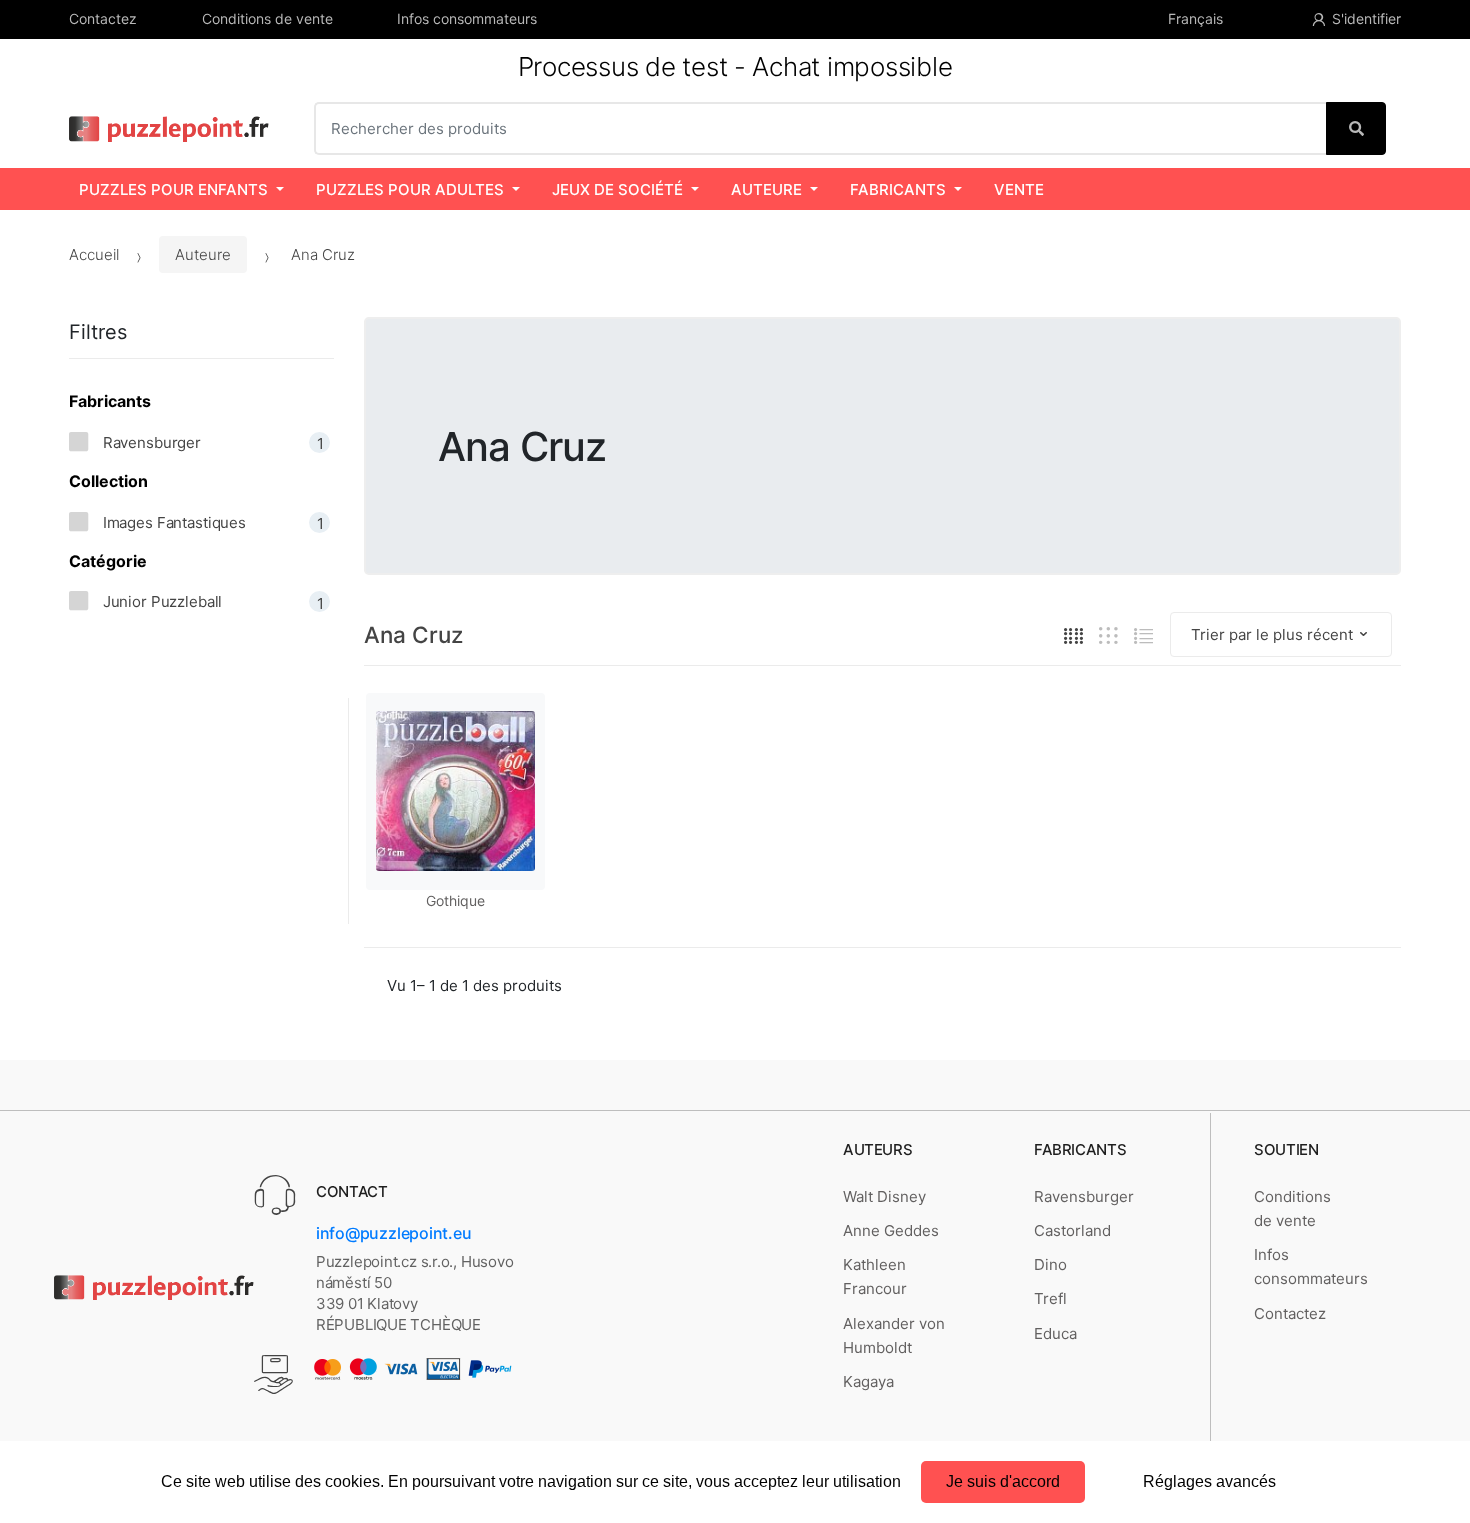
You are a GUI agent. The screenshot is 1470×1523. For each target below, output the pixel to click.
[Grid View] (1073, 635)
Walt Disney (884, 1196)
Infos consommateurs (467, 18)
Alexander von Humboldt (894, 1335)
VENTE (1019, 189)
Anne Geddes (891, 1230)
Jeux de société (617, 189)
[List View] (1143, 635)
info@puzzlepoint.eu (393, 1233)
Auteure (766, 189)
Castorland (1072, 1230)
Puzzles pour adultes (410, 189)
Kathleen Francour (875, 1276)
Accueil (94, 254)
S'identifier (1366, 18)
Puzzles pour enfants (173, 189)
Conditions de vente (267, 18)
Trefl (1050, 1298)
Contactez (103, 18)
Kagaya (868, 1381)
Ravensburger (1084, 1196)
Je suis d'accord (1003, 1481)
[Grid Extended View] (1108, 635)
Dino (1050, 1264)
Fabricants (898, 189)
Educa (1055, 1333)
